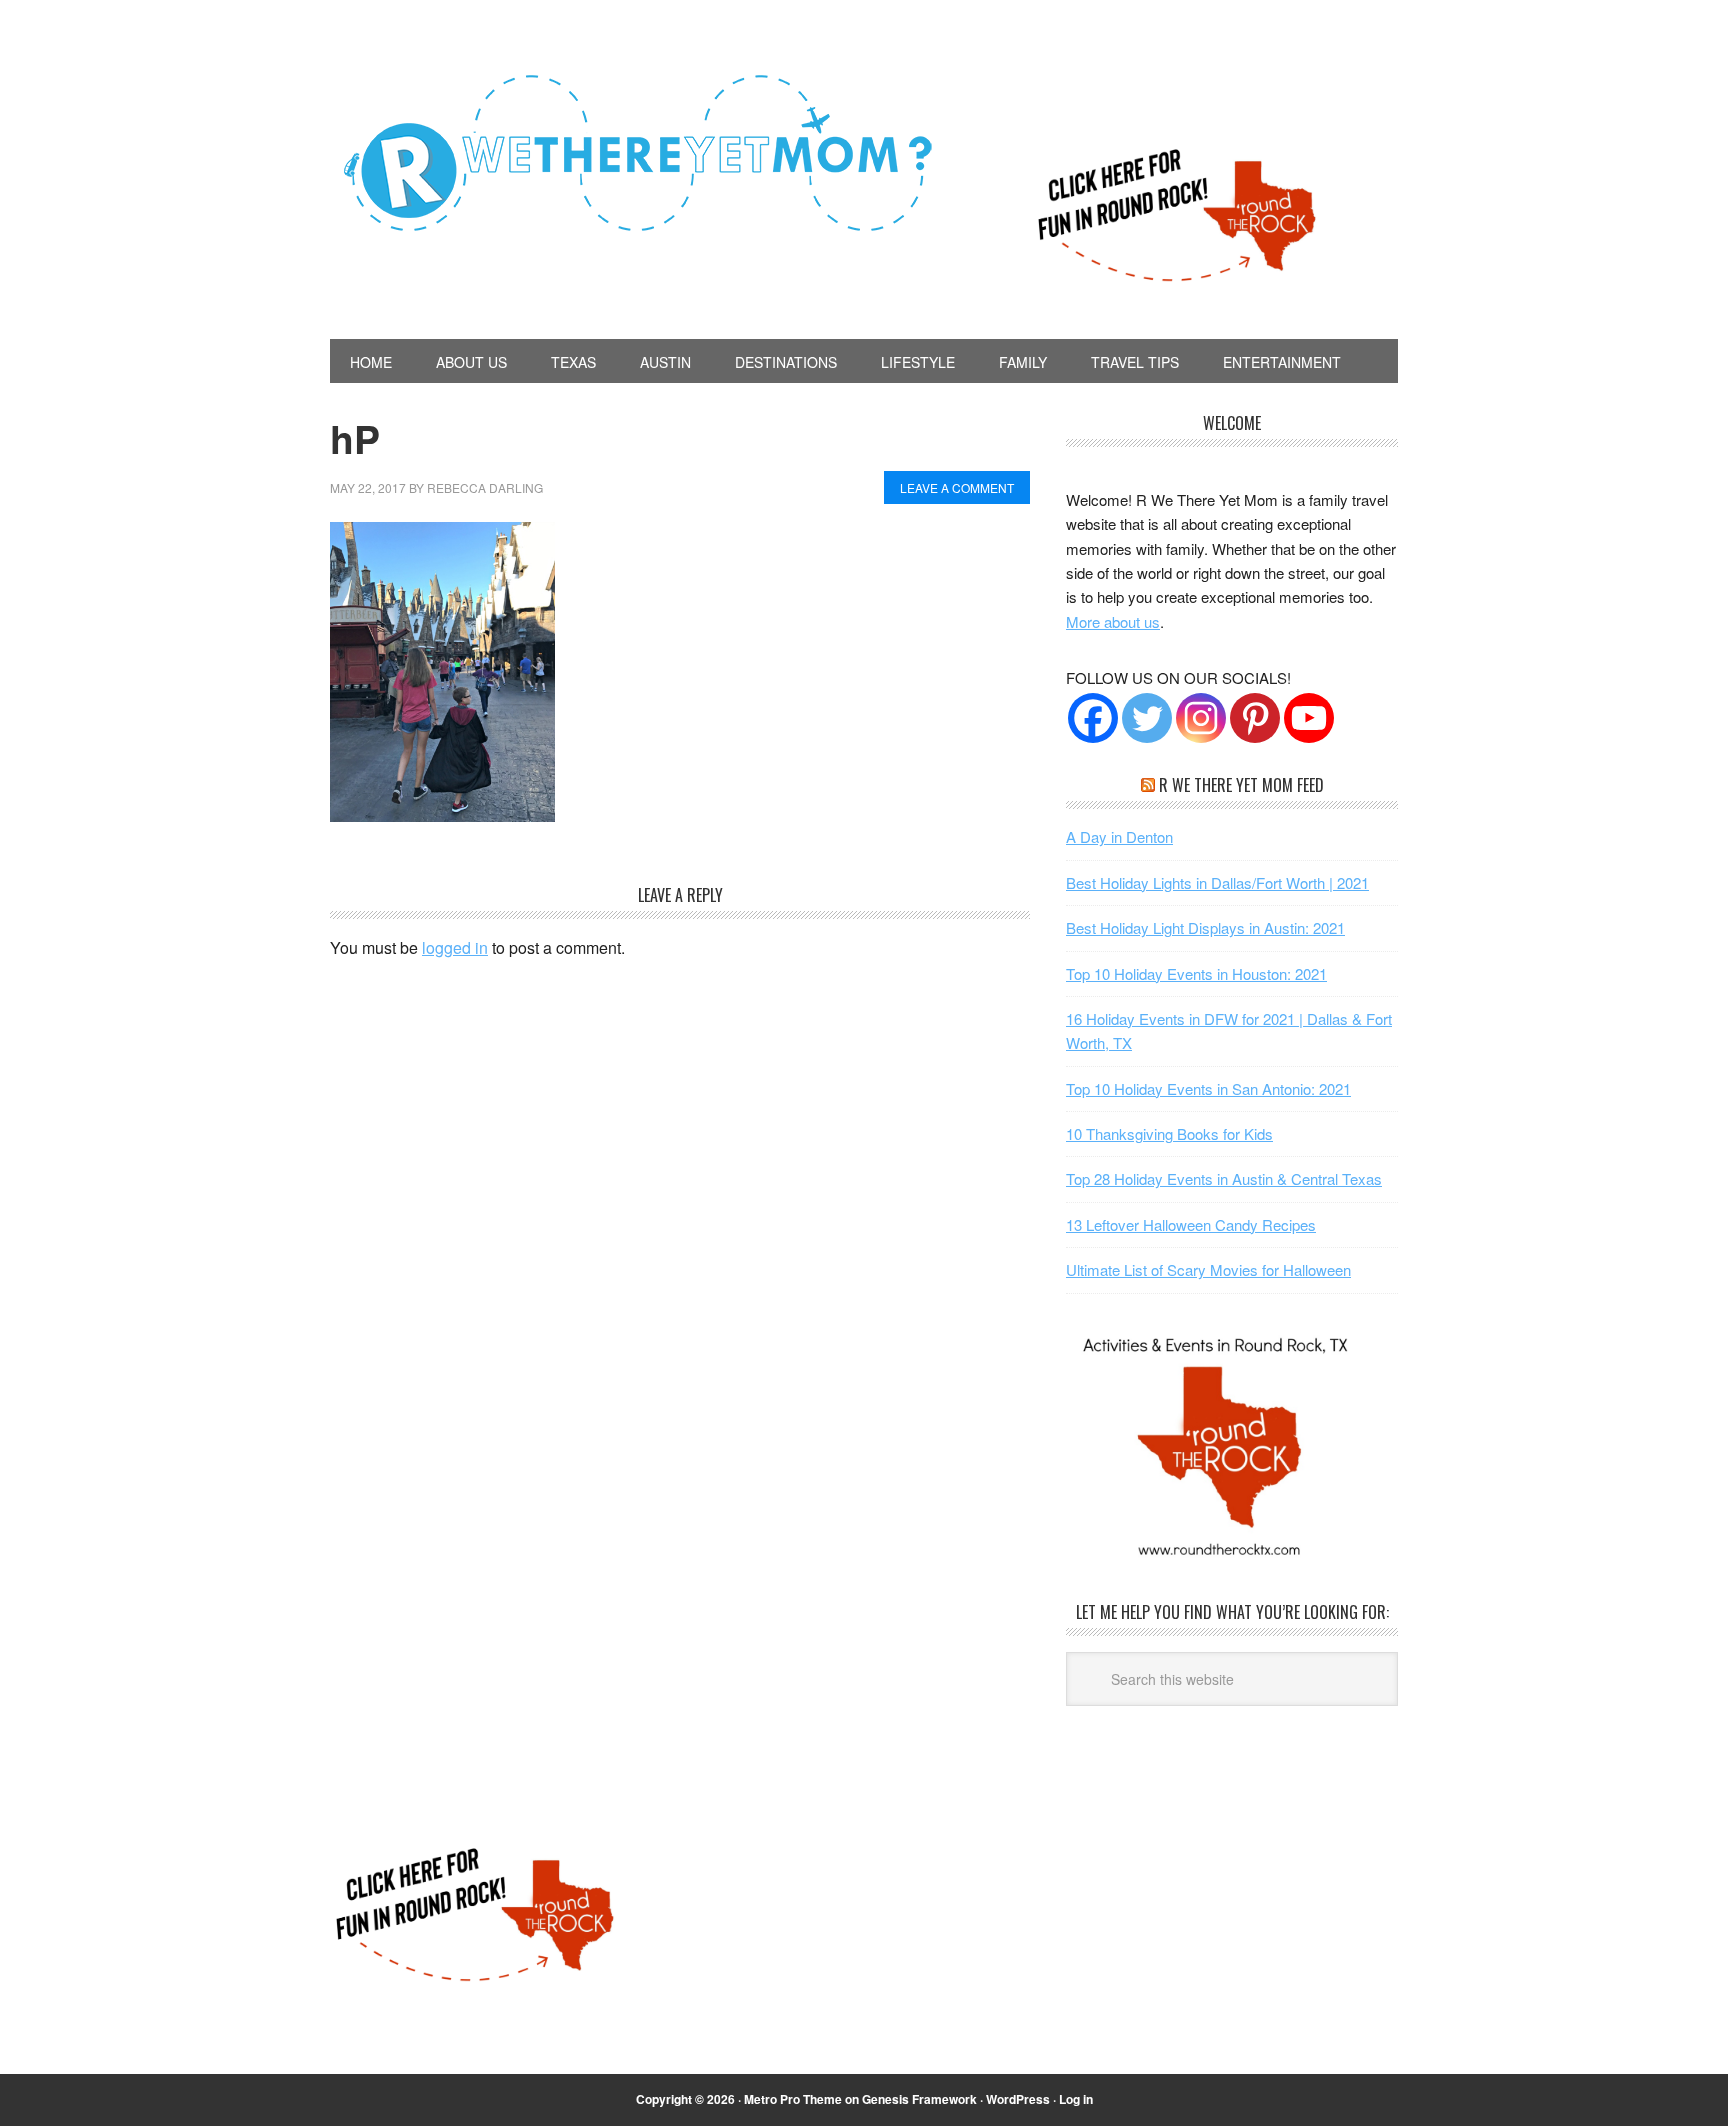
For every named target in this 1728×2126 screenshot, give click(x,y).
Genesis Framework (919, 2099)
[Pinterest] (1255, 718)
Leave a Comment (957, 487)
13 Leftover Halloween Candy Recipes (1191, 1224)
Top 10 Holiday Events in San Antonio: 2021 (1208, 1088)
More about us (1113, 621)
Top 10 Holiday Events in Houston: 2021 (1196, 973)
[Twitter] (1147, 718)
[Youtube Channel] (1309, 718)
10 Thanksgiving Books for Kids (1169, 1133)
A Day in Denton (1119, 836)
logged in (455, 947)
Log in (1076, 2099)
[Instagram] (1201, 718)
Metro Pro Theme (793, 2099)
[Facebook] (1093, 718)
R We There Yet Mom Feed (1241, 785)
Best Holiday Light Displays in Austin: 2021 (1205, 927)
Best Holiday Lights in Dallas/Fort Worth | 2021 (1217, 882)
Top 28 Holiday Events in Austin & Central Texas (1224, 1178)
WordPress (1018, 2099)
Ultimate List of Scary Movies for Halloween (1208, 1269)
